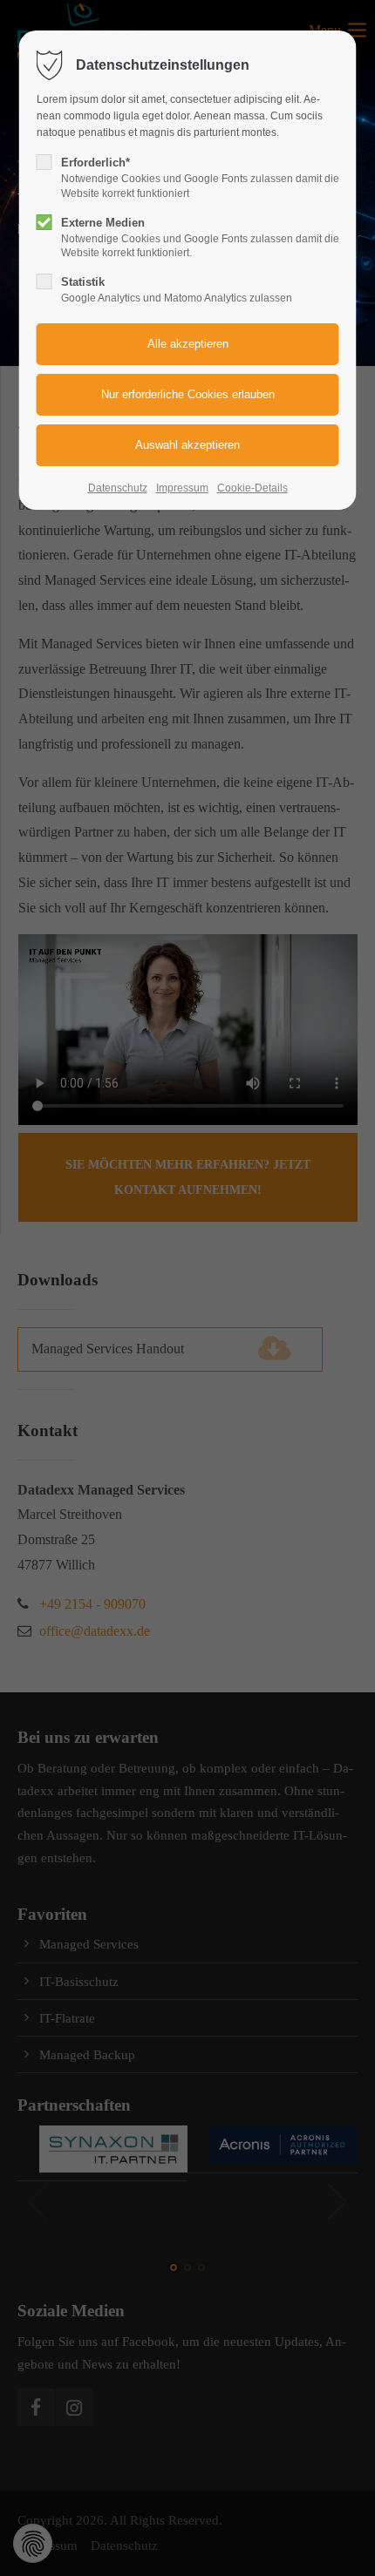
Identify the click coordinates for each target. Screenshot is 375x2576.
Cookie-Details (252, 488)
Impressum (182, 488)
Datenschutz (118, 488)
